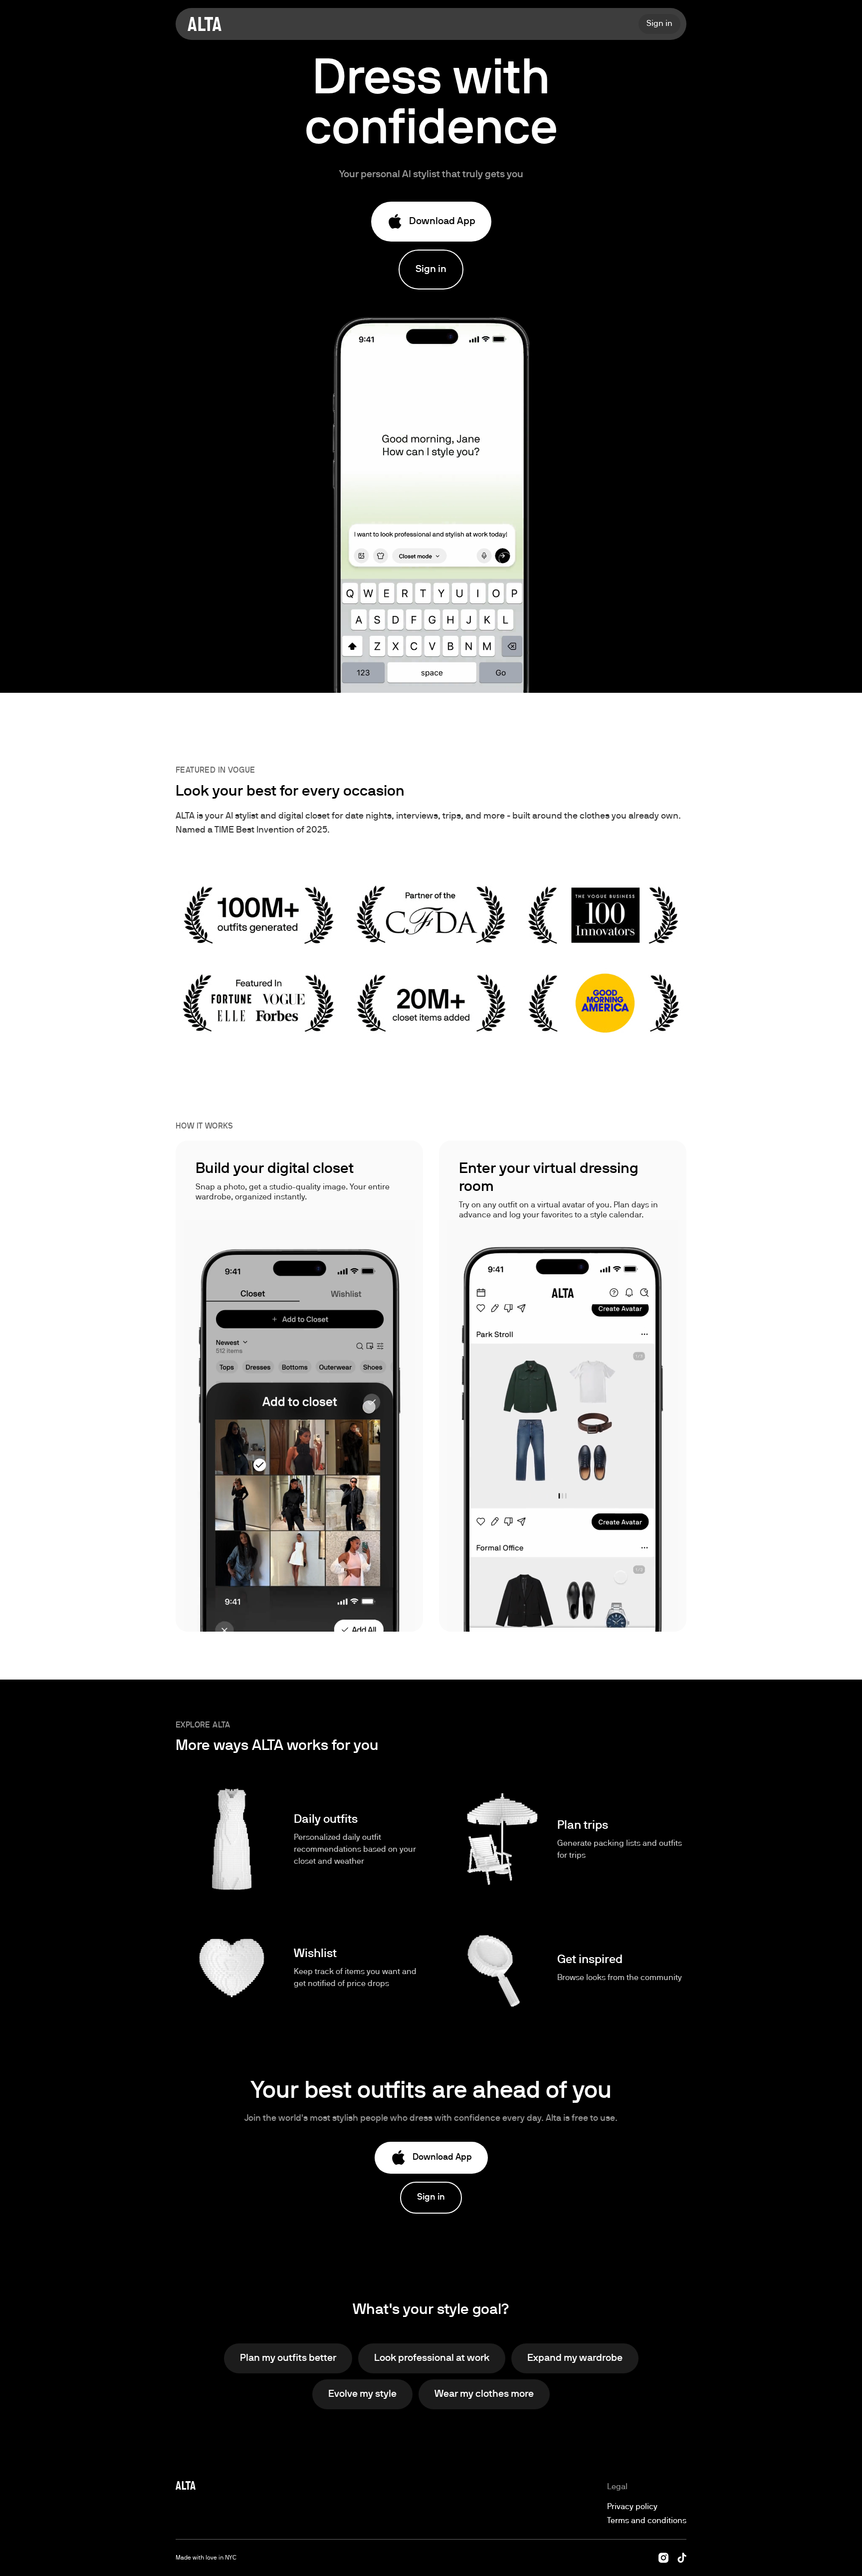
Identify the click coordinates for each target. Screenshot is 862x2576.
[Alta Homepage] (205, 24)
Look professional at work (432, 2358)
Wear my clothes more (484, 2394)
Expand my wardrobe (575, 2358)
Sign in (431, 270)
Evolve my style (362, 2394)
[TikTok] (682, 2558)
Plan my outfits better (288, 2358)
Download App (442, 222)
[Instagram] (663, 2558)
